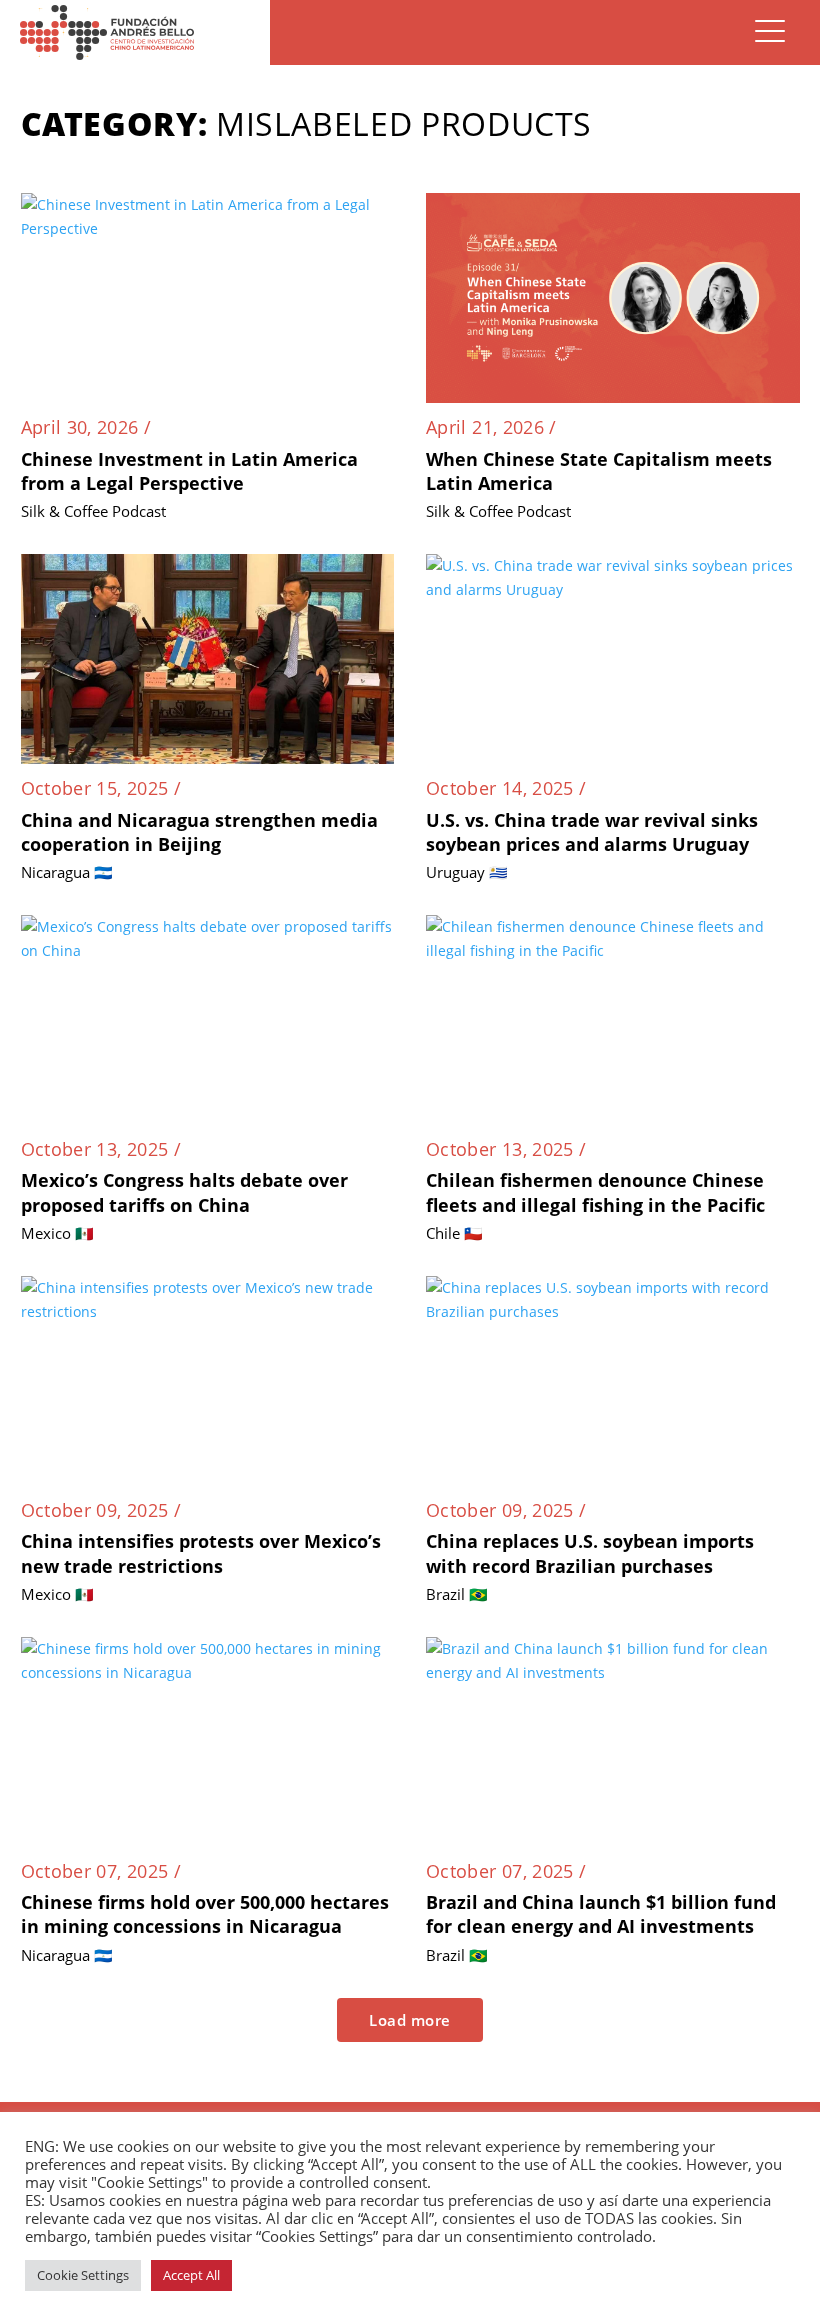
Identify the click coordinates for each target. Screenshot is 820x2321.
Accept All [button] (191, 2275)
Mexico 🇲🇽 (57, 1233)
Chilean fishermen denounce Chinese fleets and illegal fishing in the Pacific (595, 1192)
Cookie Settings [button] (83, 2275)
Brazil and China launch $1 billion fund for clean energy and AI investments (601, 1914)
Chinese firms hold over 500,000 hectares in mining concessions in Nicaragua (205, 1914)
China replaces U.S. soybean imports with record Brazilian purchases (590, 1553)
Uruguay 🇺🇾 (467, 872)
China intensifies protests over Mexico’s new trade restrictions (201, 1553)
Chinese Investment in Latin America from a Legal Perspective (189, 471)
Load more (409, 2020)
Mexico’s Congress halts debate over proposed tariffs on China (184, 1192)
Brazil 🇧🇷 (457, 1594)
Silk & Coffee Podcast (93, 511)
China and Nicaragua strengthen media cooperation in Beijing (199, 832)
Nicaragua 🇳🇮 (67, 872)
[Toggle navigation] (770, 33)
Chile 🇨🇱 (454, 1233)
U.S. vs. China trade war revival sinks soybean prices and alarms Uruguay (592, 832)
